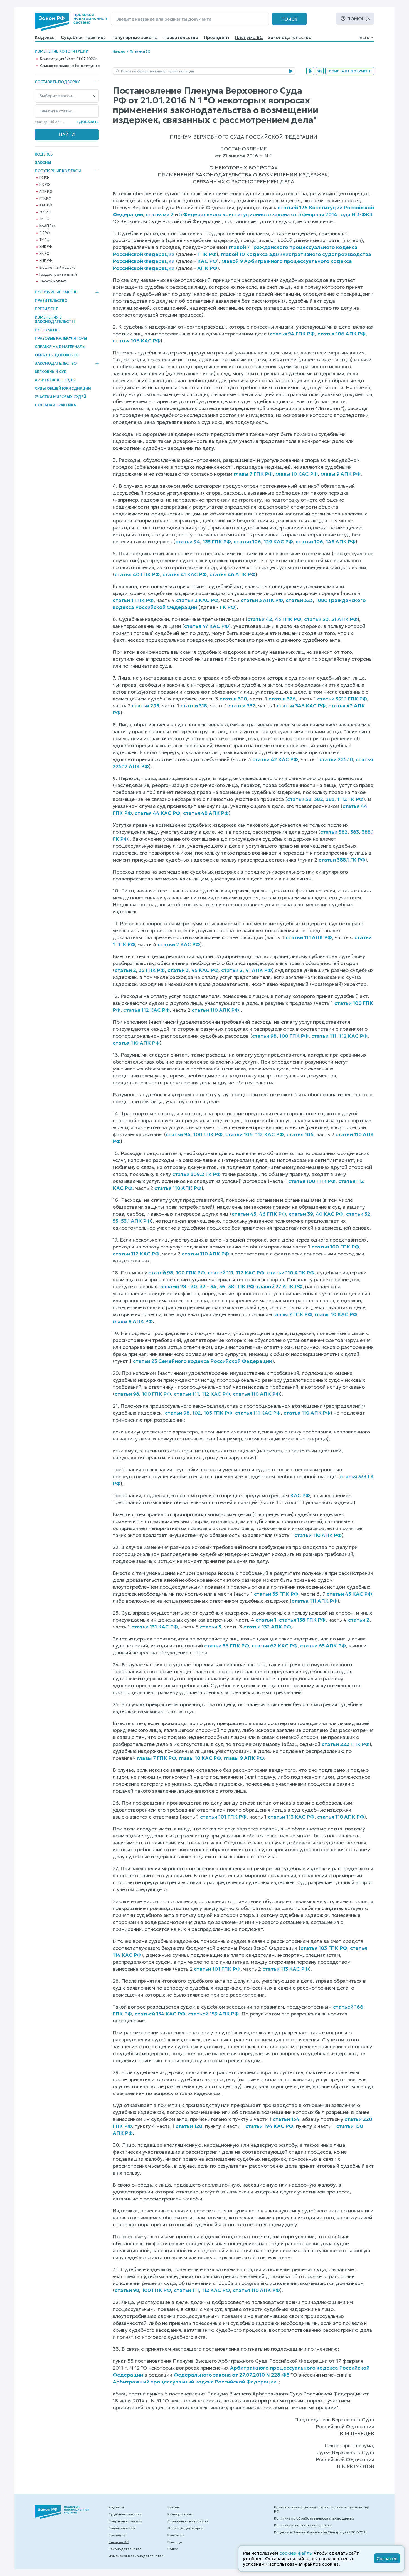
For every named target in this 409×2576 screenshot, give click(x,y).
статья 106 (300, 1134)
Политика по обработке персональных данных (314, 2518)
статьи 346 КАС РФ (301, 706)
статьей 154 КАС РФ (160, 2014)
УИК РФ (46, 247)
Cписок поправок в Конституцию (70, 66)
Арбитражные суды (55, 380)
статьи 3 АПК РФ (262, 600)
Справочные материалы (60, 347)
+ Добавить (87, 122)
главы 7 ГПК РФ (253, 474)
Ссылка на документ (350, 71)
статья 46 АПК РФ (232, 574)
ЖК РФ (45, 212)
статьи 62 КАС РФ (275, 1646)
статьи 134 (286, 2119)
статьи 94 (188, 541)
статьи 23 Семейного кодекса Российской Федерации (203, 1361)
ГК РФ (44, 178)
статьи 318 (194, 706)
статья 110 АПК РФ (136, 1043)
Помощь (359, 19)
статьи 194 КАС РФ (269, 2126)
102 (197, 1413)
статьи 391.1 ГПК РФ (342, 699)
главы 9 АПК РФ (341, 474)
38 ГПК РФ (241, 1286)
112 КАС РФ (353, 1036)
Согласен (387, 2558)
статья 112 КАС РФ (146, 1010)
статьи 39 (301, 1214)
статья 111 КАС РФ (258, 1413)
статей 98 (161, 1273)
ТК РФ (44, 240)
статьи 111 (324, 1036)
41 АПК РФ (259, 970)
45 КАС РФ (205, 970)
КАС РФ (46, 205)
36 (222, 1286)
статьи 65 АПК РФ (323, 1646)
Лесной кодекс (53, 281)
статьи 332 (242, 706)
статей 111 (220, 1273)
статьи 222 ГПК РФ (346, 1744)
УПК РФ (46, 261)
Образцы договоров (57, 355)
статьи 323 (299, 600)
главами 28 (172, 1286)
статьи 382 (334, 832)
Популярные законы (135, 37)
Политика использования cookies (303, 2525)
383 (330, 799)
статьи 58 (299, 799)
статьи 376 (282, 699)
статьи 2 (125, 970)
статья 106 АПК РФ (342, 334)
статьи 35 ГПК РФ (276, 1594)
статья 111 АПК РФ (315, 1601)
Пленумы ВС (249, 37)
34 (213, 1286)
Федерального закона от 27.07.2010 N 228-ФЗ (232, 2375)
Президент (217, 37)
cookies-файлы (296, 2553)
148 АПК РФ (341, 541)
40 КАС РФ (330, 1214)
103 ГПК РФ (218, 1413)
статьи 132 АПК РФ (267, 1627)
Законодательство (290, 37)
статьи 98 (264, 1036)
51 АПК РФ (344, 619)
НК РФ (45, 185)
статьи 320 (233, 699)
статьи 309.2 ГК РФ (196, 1174)
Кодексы (45, 37)
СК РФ (45, 233)
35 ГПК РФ (152, 970)
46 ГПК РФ (273, 1214)
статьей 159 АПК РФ (213, 2014)
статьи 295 (146, 706)
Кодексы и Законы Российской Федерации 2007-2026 (321, 2532)
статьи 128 (189, 2126)
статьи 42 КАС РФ (275, 759)
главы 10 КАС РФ (297, 474)
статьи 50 (316, 619)
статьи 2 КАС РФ (197, 600)
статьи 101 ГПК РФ (223, 1817)
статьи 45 (244, 1214)
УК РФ (44, 254)
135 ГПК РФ (217, 541)
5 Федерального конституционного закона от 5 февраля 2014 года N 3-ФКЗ (276, 214)
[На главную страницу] (71, 22)
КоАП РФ (47, 226)
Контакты (176, 2535)
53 (115, 1221)
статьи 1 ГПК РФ (133, 600)
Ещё (364, 37)
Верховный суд (51, 372)
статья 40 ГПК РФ (137, 574)
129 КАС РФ (278, 541)
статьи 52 (358, 1214)
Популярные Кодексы (58, 171)
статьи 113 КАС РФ (291, 1817)
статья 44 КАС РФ (157, 813)
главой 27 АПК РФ (280, 1286)
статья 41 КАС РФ (185, 574)
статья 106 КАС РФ (137, 341)
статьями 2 (160, 214)
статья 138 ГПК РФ (302, 1620)
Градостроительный (58, 275)
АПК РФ (46, 192)
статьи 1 (266, 1620)
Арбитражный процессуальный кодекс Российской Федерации (195, 2382)
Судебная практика (83, 37)
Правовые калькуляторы (61, 338)
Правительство (181, 37)
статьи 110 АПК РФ (215, 1010)
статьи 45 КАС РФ (349, 1594)
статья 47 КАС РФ (207, 626)
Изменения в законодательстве (55, 319)
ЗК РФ (44, 219)
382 (319, 799)
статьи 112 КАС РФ (136, 1254)
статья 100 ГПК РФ (312, 1181)
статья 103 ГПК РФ (324, 1948)
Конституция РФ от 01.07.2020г (68, 59)
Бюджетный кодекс (57, 268)
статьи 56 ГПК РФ (227, 1646)
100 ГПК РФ (294, 1036)
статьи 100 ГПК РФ (335, 1247)
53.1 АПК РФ (136, 1221)
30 (194, 1286)
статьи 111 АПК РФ (309, 937)
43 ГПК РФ (288, 619)
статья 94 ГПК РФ (292, 334)
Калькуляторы (180, 2514)
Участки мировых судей (61, 397)
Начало (119, 51)
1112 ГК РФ (350, 799)
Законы (43, 163)
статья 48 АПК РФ (206, 813)
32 (203, 1286)
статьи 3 (178, 970)
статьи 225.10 (336, 759)
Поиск (289, 19)
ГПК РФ (45, 199)
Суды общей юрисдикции (63, 388)
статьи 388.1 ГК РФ (342, 860)
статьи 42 (260, 619)
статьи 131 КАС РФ (155, 1627)
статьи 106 (247, 541)
